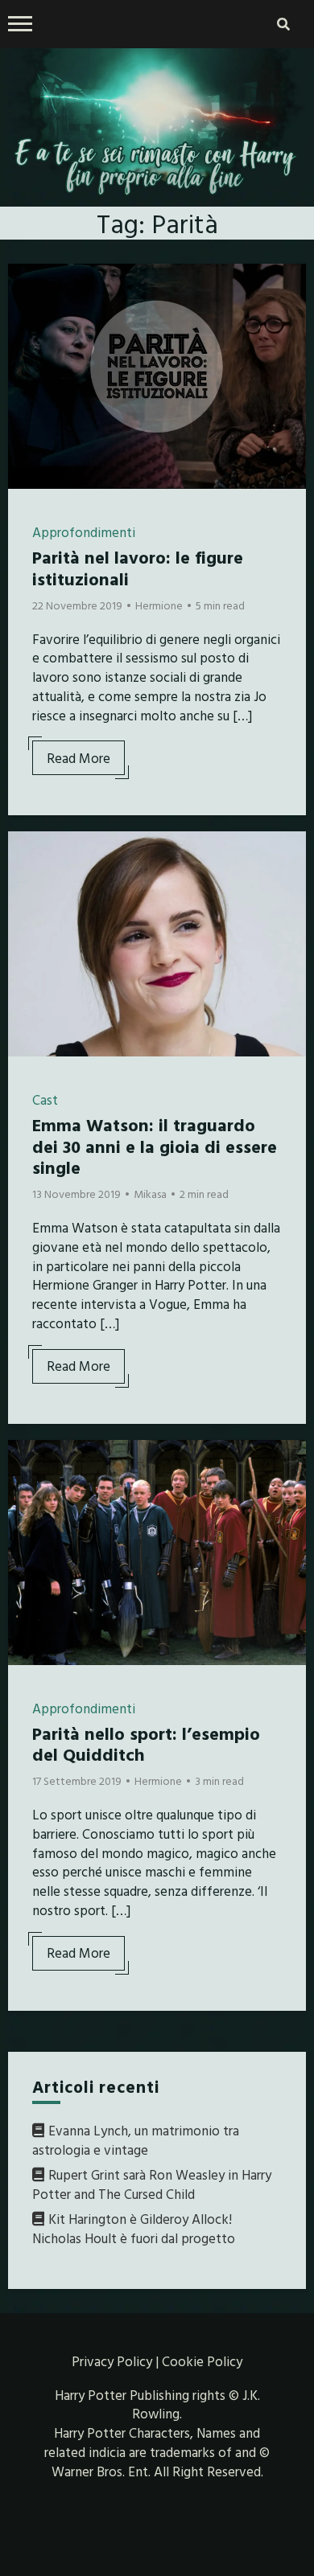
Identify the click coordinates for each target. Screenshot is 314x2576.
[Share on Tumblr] (27, 344)
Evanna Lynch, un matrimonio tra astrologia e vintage (136, 2140)
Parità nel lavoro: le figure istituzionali (138, 567)
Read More (78, 758)
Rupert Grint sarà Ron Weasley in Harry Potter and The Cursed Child (152, 2184)
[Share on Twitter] (27, 315)
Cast (45, 1099)
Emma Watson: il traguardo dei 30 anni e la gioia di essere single (155, 1146)
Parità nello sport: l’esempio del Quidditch (146, 1743)
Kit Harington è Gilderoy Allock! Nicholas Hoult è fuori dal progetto (134, 2228)
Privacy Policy (112, 2361)
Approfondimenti (84, 532)
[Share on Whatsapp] (27, 373)
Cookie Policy (202, 2361)
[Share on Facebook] (27, 286)
